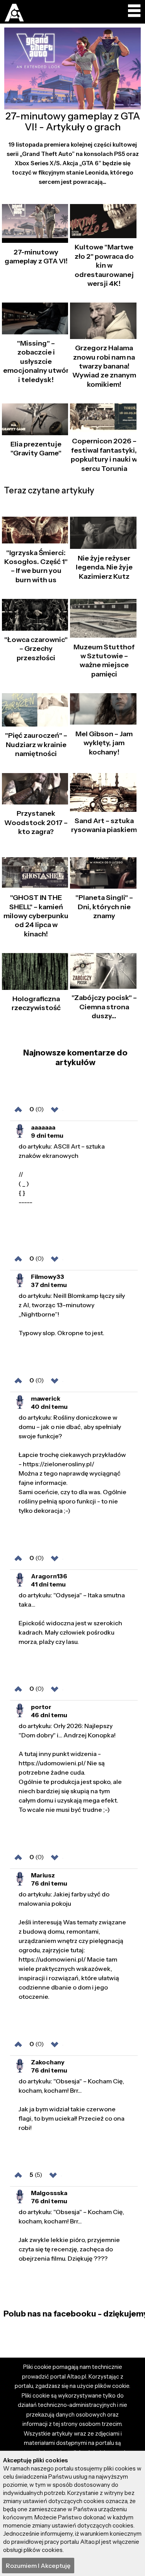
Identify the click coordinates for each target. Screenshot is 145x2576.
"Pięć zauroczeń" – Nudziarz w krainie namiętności (36, 745)
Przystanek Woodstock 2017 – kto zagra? (36, 823)
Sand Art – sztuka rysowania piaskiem (104, 825)
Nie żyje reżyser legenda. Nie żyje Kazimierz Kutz (104, 567)
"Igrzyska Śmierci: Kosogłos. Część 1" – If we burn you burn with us (36, 566)
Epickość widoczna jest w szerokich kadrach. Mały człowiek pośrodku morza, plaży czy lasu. (72, 1618)
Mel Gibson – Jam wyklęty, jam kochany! (104, 743)
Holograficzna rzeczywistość (36, 1003)
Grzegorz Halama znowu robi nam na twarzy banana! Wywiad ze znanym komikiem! (104, 366)
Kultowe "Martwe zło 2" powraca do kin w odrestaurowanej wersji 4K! (104, 265)
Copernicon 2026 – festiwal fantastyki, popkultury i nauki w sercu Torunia (104, 455)
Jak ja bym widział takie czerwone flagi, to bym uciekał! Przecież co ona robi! (72, 2104)
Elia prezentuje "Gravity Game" (36, 449)
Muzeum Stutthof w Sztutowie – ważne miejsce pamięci (104, 661)
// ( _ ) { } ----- (62, 1174)
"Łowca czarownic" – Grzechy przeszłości (36, 649)
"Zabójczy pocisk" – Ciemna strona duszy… (104, 1007)
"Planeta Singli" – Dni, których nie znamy (104, 907)
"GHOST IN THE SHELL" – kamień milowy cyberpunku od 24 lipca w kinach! (36, 916)
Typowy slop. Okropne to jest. (72, 1314)
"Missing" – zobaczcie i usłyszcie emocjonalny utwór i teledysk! (36, 362)
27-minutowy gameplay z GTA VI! (36, 257)
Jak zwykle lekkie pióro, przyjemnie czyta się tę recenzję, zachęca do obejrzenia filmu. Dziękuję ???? (71, 2235)
